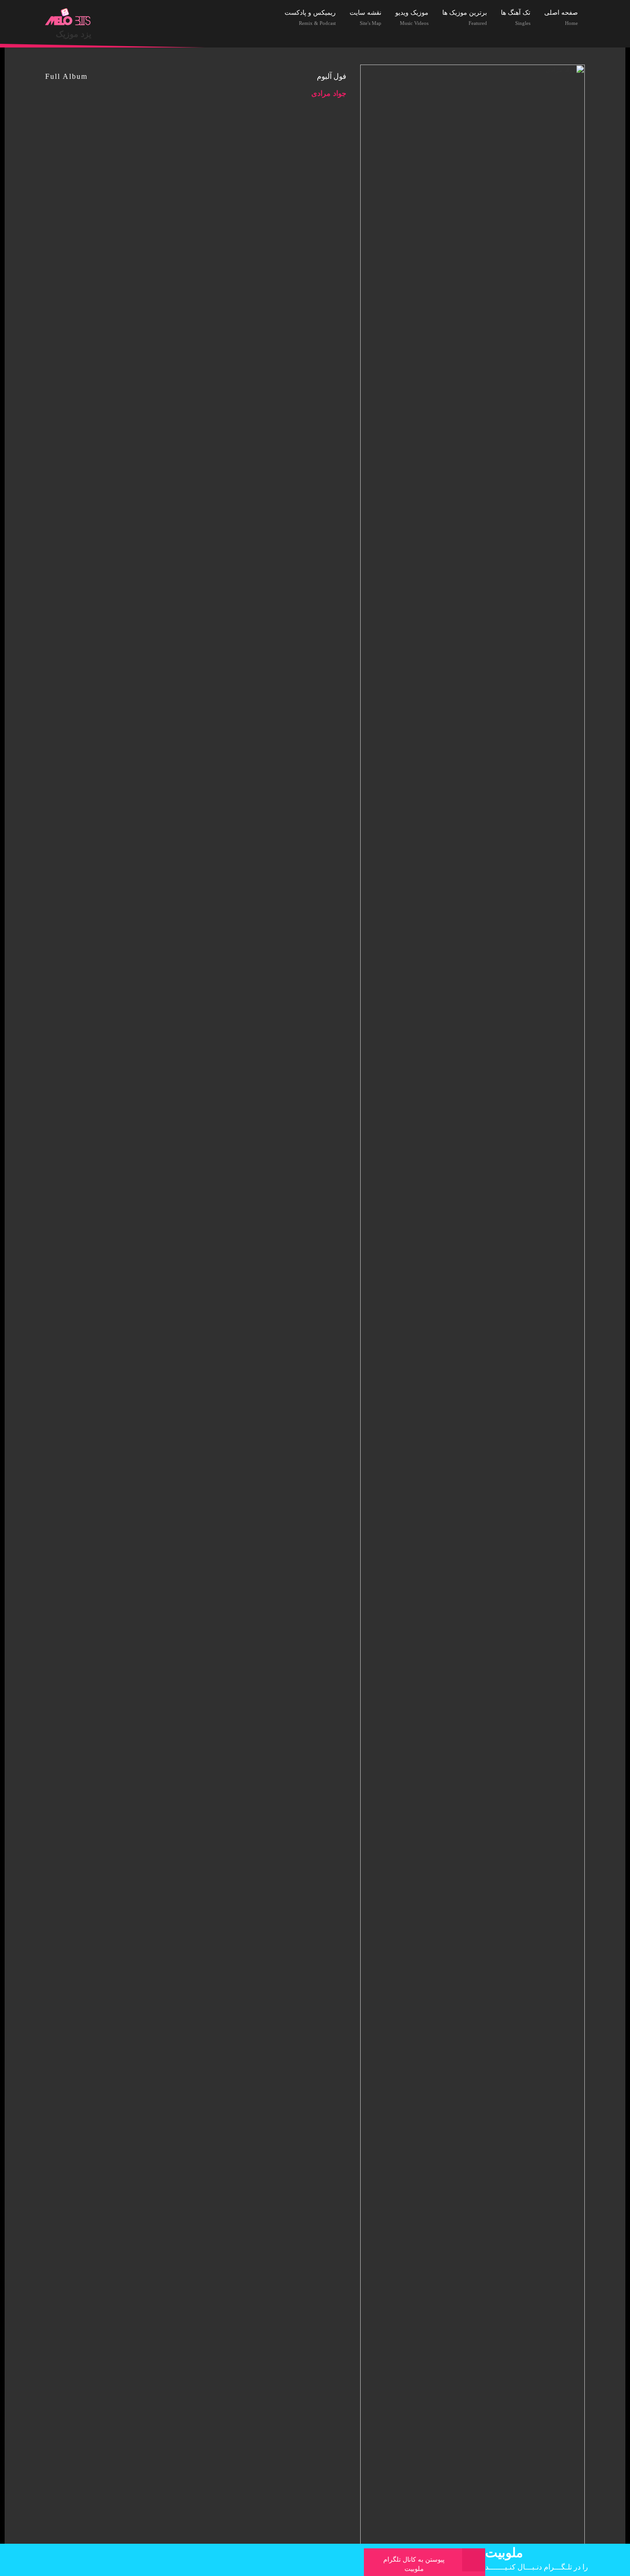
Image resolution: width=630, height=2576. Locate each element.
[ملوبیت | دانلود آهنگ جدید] (68, 17)
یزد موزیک (74, 34)
